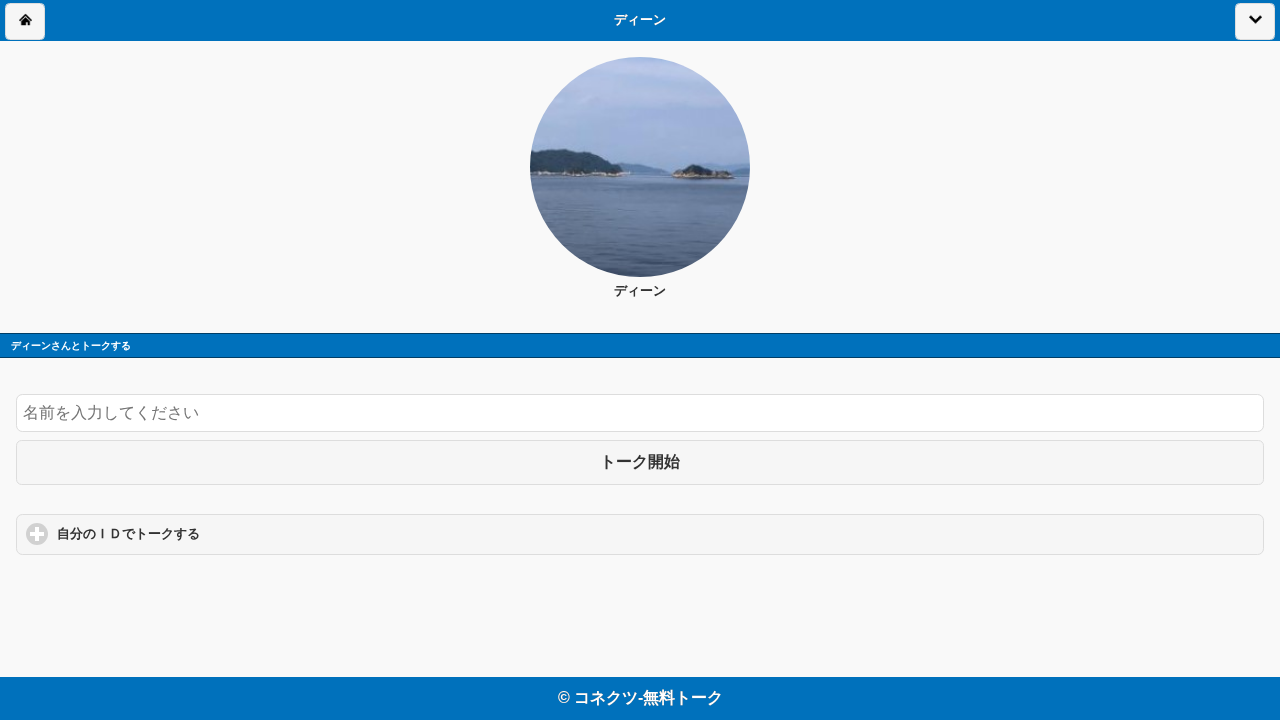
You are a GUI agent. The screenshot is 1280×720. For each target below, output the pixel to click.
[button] (25, 21)
